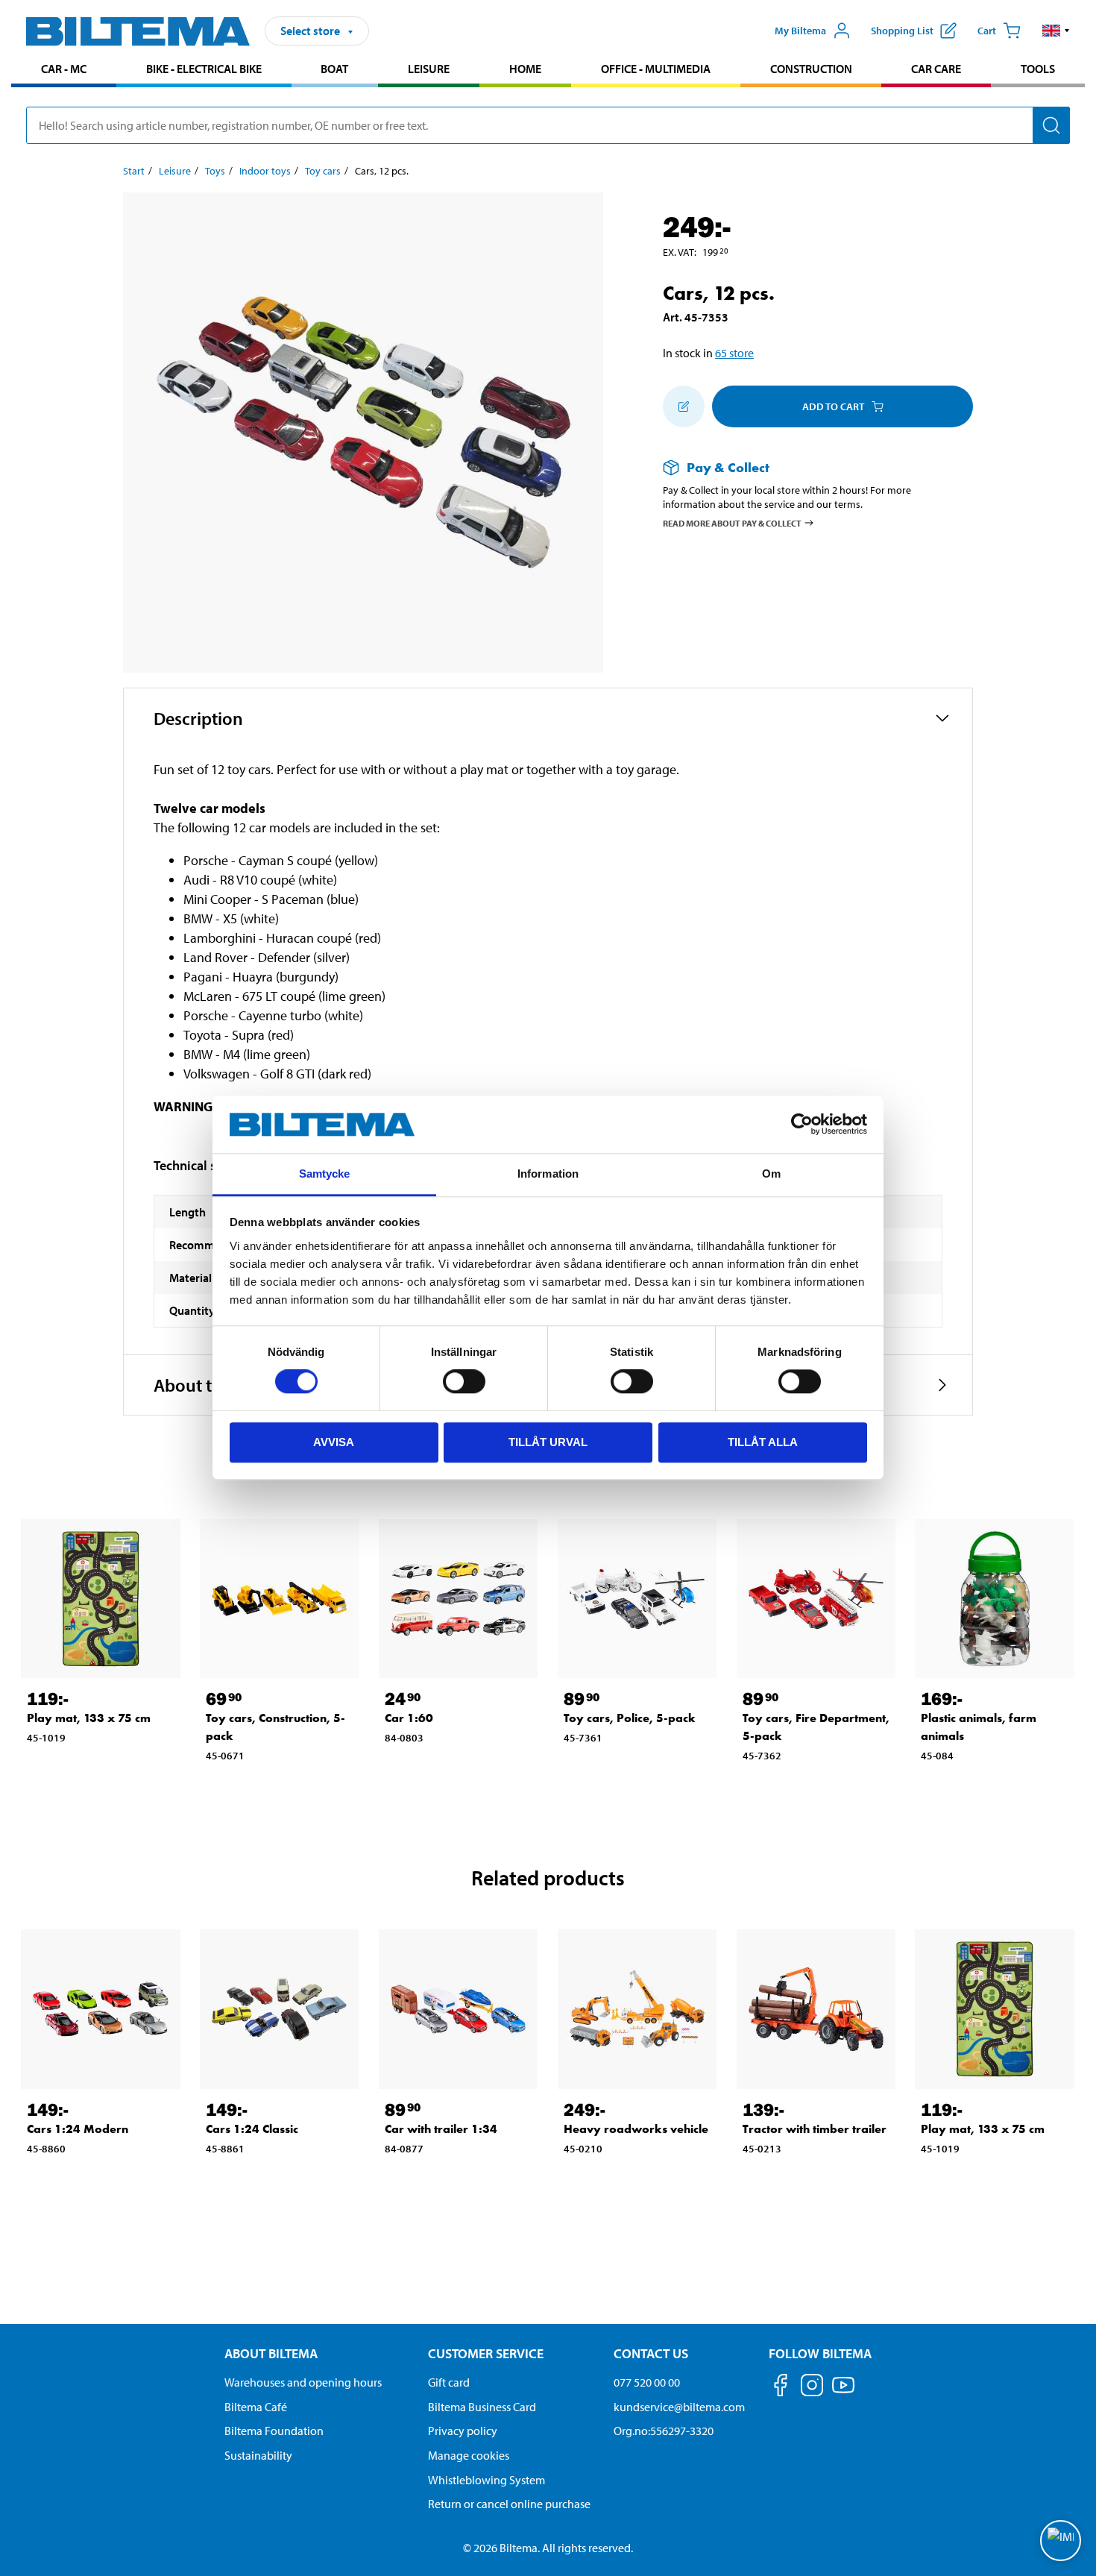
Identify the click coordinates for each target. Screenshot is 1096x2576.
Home (525, 69)
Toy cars (323, 171)
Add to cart (833, 406)
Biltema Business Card (482, 2407)
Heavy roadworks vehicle (636, 2129)
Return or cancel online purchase (509, 2504)
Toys (215, 171)
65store (734, 353)
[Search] (1051, 125)
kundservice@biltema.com (679, 2407)
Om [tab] (771, 1174)
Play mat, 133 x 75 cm (89, 1718)
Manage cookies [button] (469, 2455)
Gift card (449, 2382)
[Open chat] (1061, 2541)
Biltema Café (256, 2407)
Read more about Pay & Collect (732, 522)
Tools (1038, 69)
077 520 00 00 (647, 2382)
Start (134, 171)
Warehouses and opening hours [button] (303, 2382)
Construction (811, 69)
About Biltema (271, 2353)
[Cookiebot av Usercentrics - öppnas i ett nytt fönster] (802, 1125)
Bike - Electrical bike (204, 69)
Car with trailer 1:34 (441, 2129)
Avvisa (334, 1442)
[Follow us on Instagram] (812, 2388)
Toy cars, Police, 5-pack (630, 1718)
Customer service (486, 2353)
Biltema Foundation (274, 2431)
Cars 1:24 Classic (252, 2129)
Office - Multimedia (656, 69)
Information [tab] (548, 1174)
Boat (334, 69)
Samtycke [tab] (325, 1174)
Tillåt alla (763, 1442)
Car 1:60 (409, 1718)
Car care (936, 69)
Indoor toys (265, 171)
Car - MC (64, 69)
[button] (1056, 31)
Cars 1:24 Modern (78, 2129)
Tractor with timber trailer (815, 2129)
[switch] (464, 1381)
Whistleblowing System (486, 2480)
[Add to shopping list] (684, 406)
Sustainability (258, 2455)
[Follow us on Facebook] (781, 2388)
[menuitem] (64, 70)
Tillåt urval (548, 1442)
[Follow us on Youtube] (843, 2392)
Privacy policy (463, 2431)
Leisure (429, 69)
